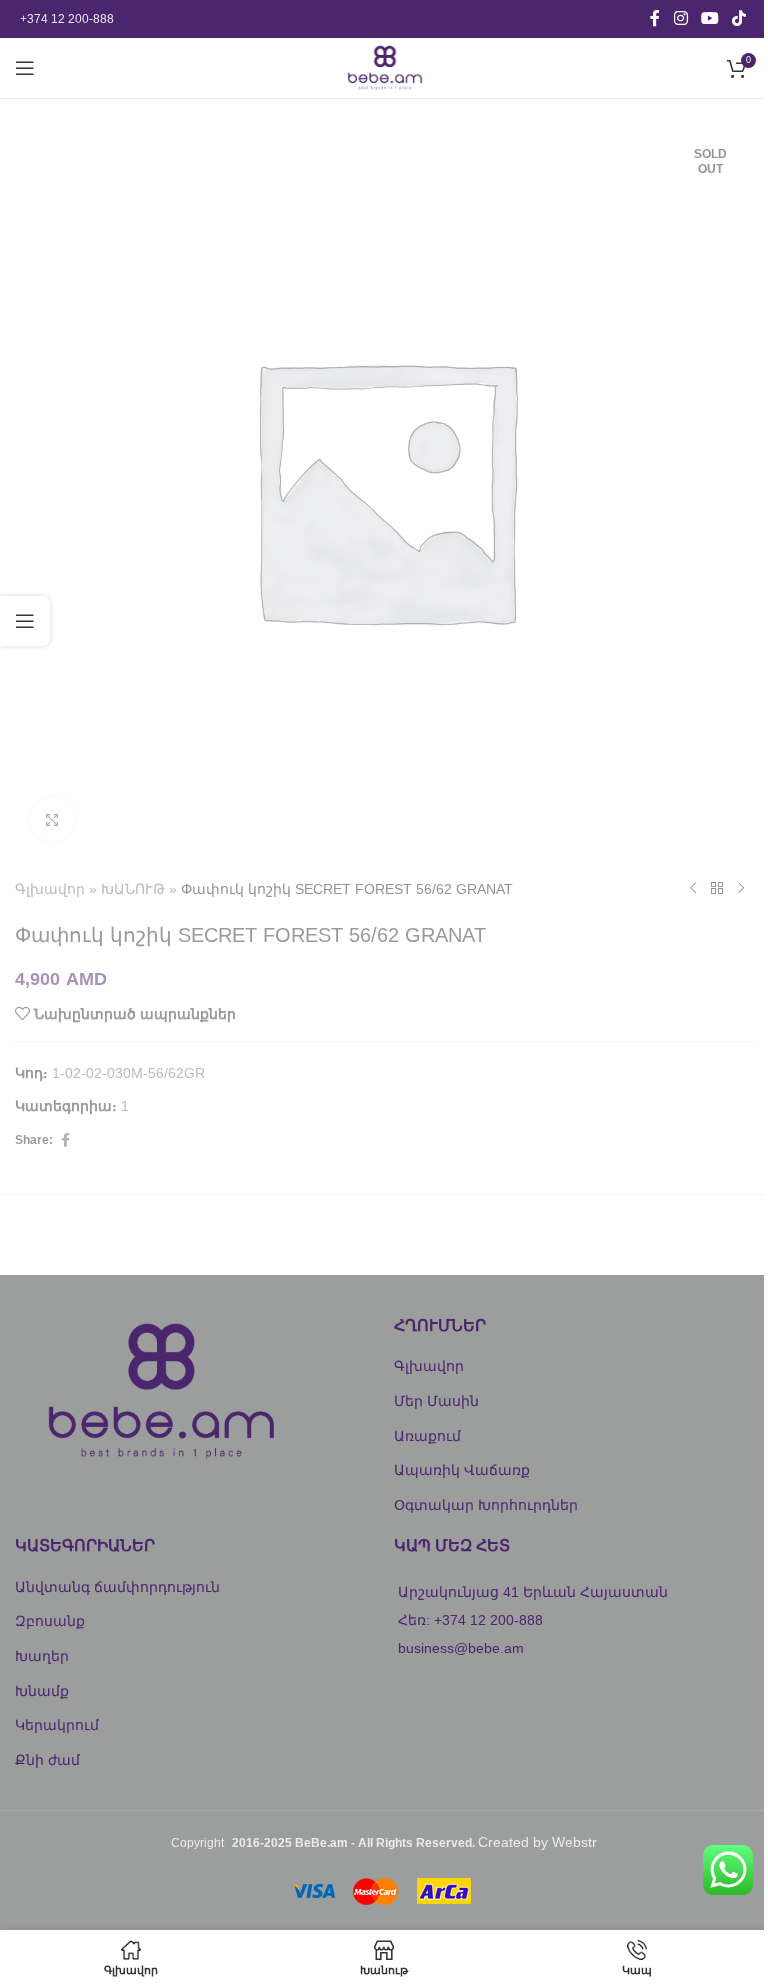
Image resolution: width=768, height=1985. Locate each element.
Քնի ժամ (47, 1760)
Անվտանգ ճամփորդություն (117, 1587)
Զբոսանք (50, 1621)
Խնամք (42, 1691)
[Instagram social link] (680, 18)
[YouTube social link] (709, 18)
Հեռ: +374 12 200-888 (470, 1620)
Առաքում (427, 1436)
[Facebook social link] (655, 18)
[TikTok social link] (739, 18)
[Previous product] (693, 889)
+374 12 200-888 (67, 19)
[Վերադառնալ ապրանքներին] (717, 889)
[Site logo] (383, 67)
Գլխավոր (50, 889)
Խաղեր (42, 1656)
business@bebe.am (461, 1648)
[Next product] (741, 889)
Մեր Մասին (436, 1401)
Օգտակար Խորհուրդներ (486, 1505)
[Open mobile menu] (25, 68)
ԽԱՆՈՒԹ (133, 889)
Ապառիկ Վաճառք (462, 1470)
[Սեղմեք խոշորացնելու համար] (52, 819)
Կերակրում (57, 1725)
